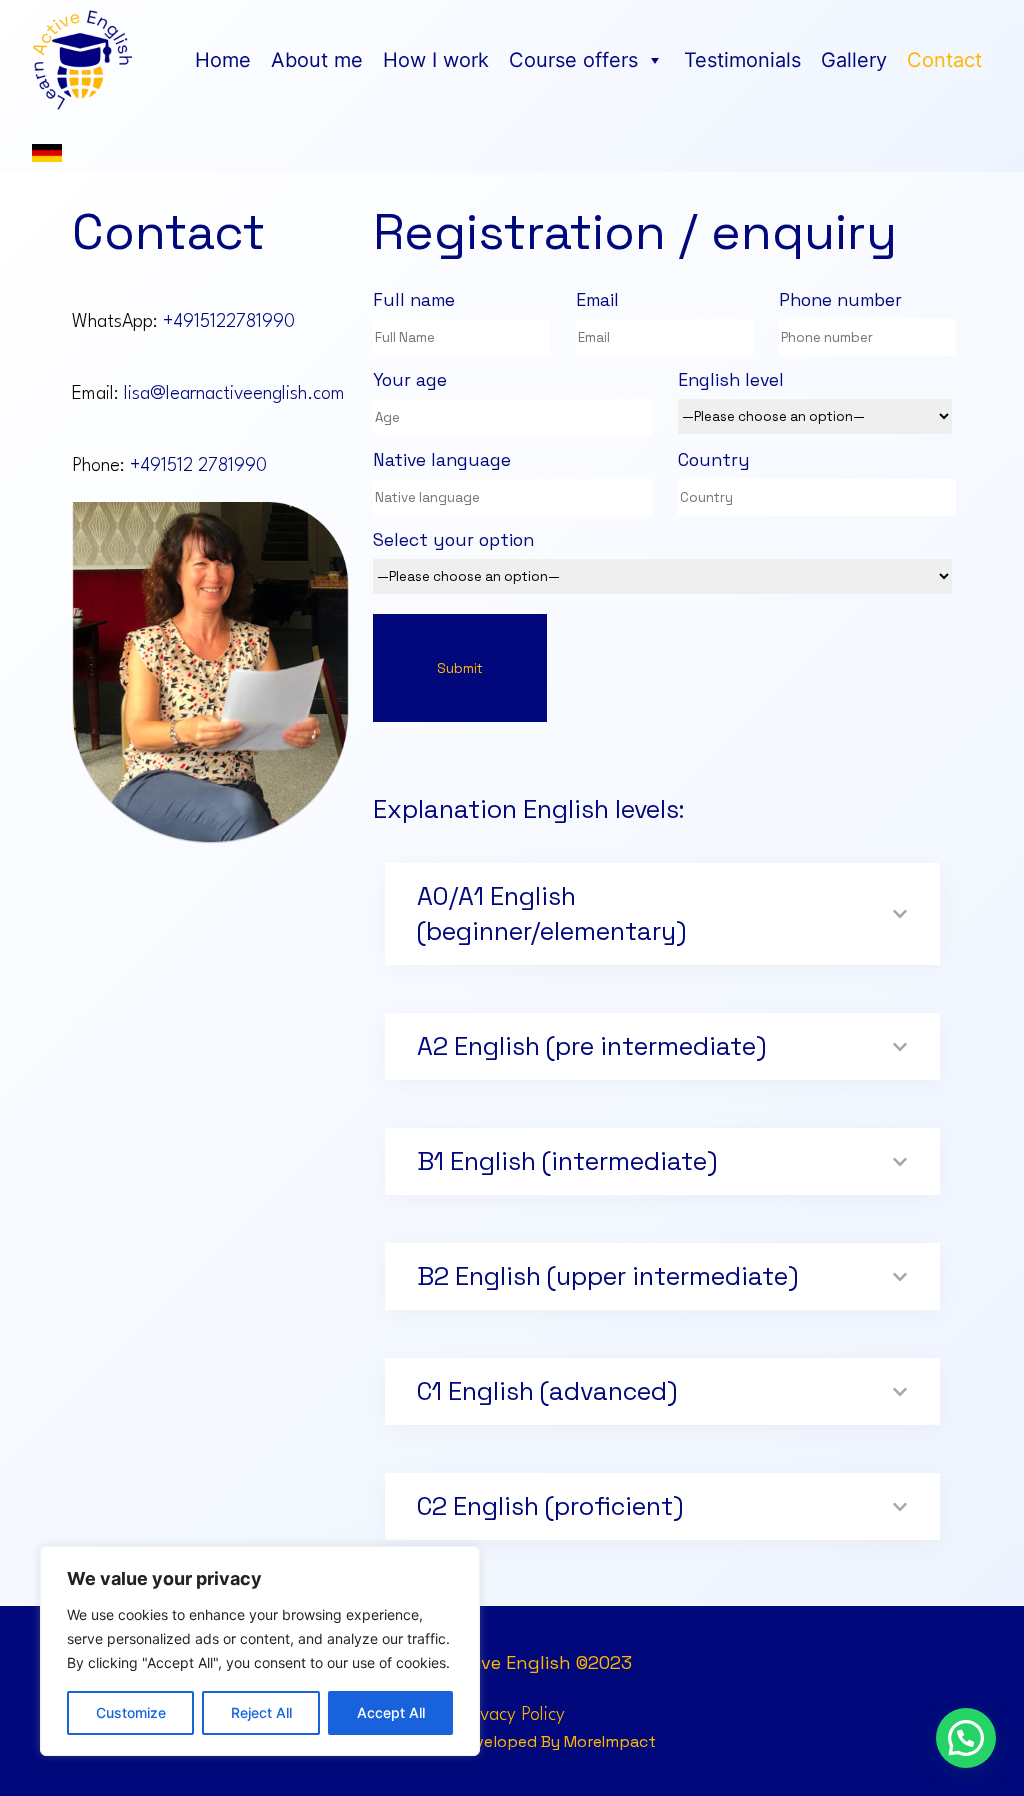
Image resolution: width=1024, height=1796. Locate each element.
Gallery (854, 60)
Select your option (453, 540)
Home (223, 60)
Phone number (840, 300)
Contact (944, 60)
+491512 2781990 (198, 466)
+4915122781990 (229, 322)
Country (714, 460)
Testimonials (742, 60)
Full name (414, 300)
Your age (410, 380)
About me (317, 60)
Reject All (261, 1712)
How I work (436, 60)
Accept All (391, 1712)
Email (597, 300)
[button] (966, 1738)
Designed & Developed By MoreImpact (512, 1741)
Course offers (573, 60)
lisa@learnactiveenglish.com (234, 394)
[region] (260, 1651)
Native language (442, 460)
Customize (131, 1712)
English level (731, 380)
